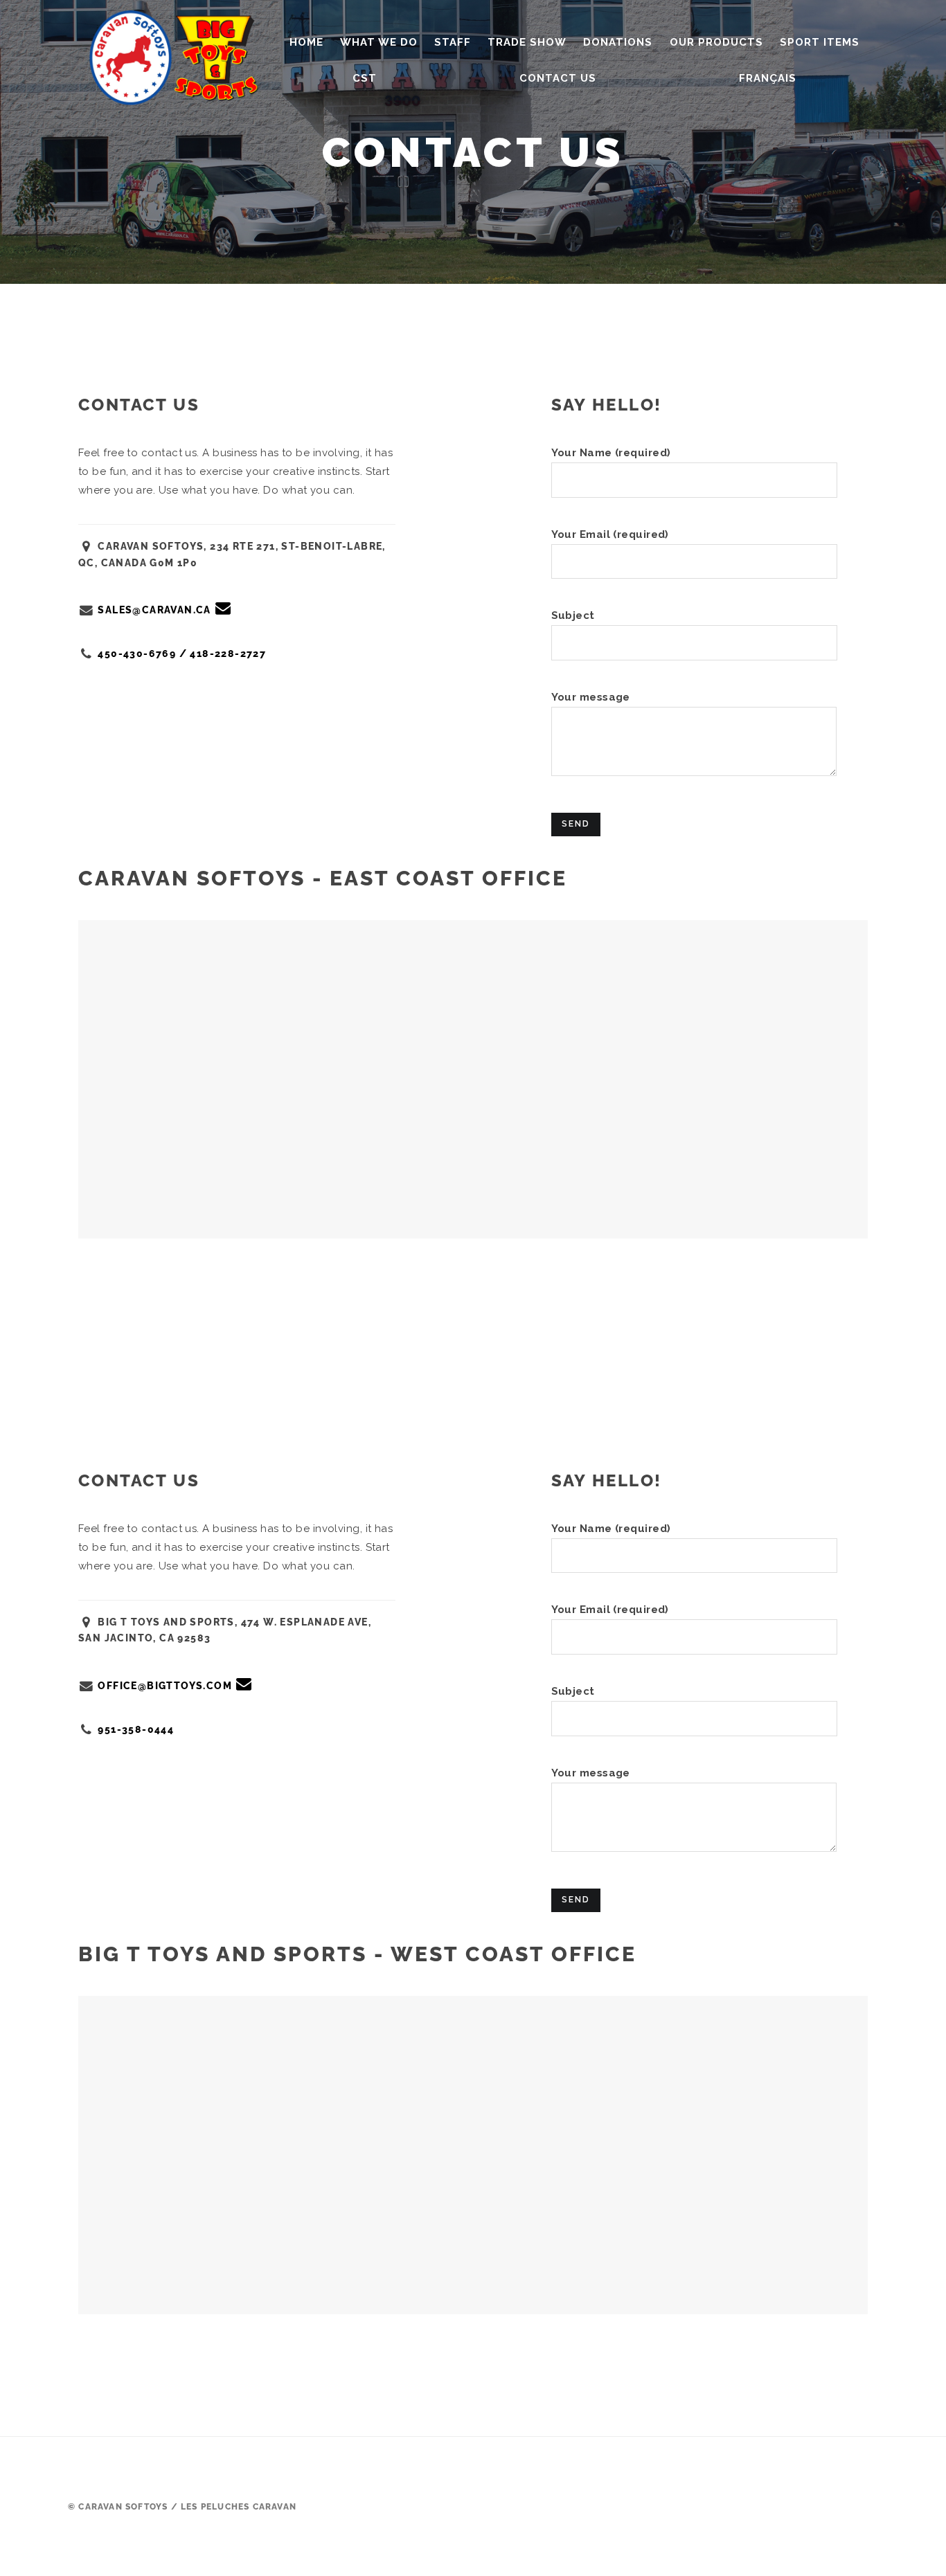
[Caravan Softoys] (178, 52)
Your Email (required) (610, 534)
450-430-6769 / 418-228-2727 (182, 654)
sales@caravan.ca (154, 610)
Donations (618, 42)
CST (365, 78)
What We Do (379, 42)
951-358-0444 (136, 1729)
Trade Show (527, 42)
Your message (591, 697)
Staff (453, 42)
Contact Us (558, 78)
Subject (573, 615)
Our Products (716, 42)
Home (306, 42)
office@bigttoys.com (165, 1686)
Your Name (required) (611, 453)
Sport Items (820, 42)
